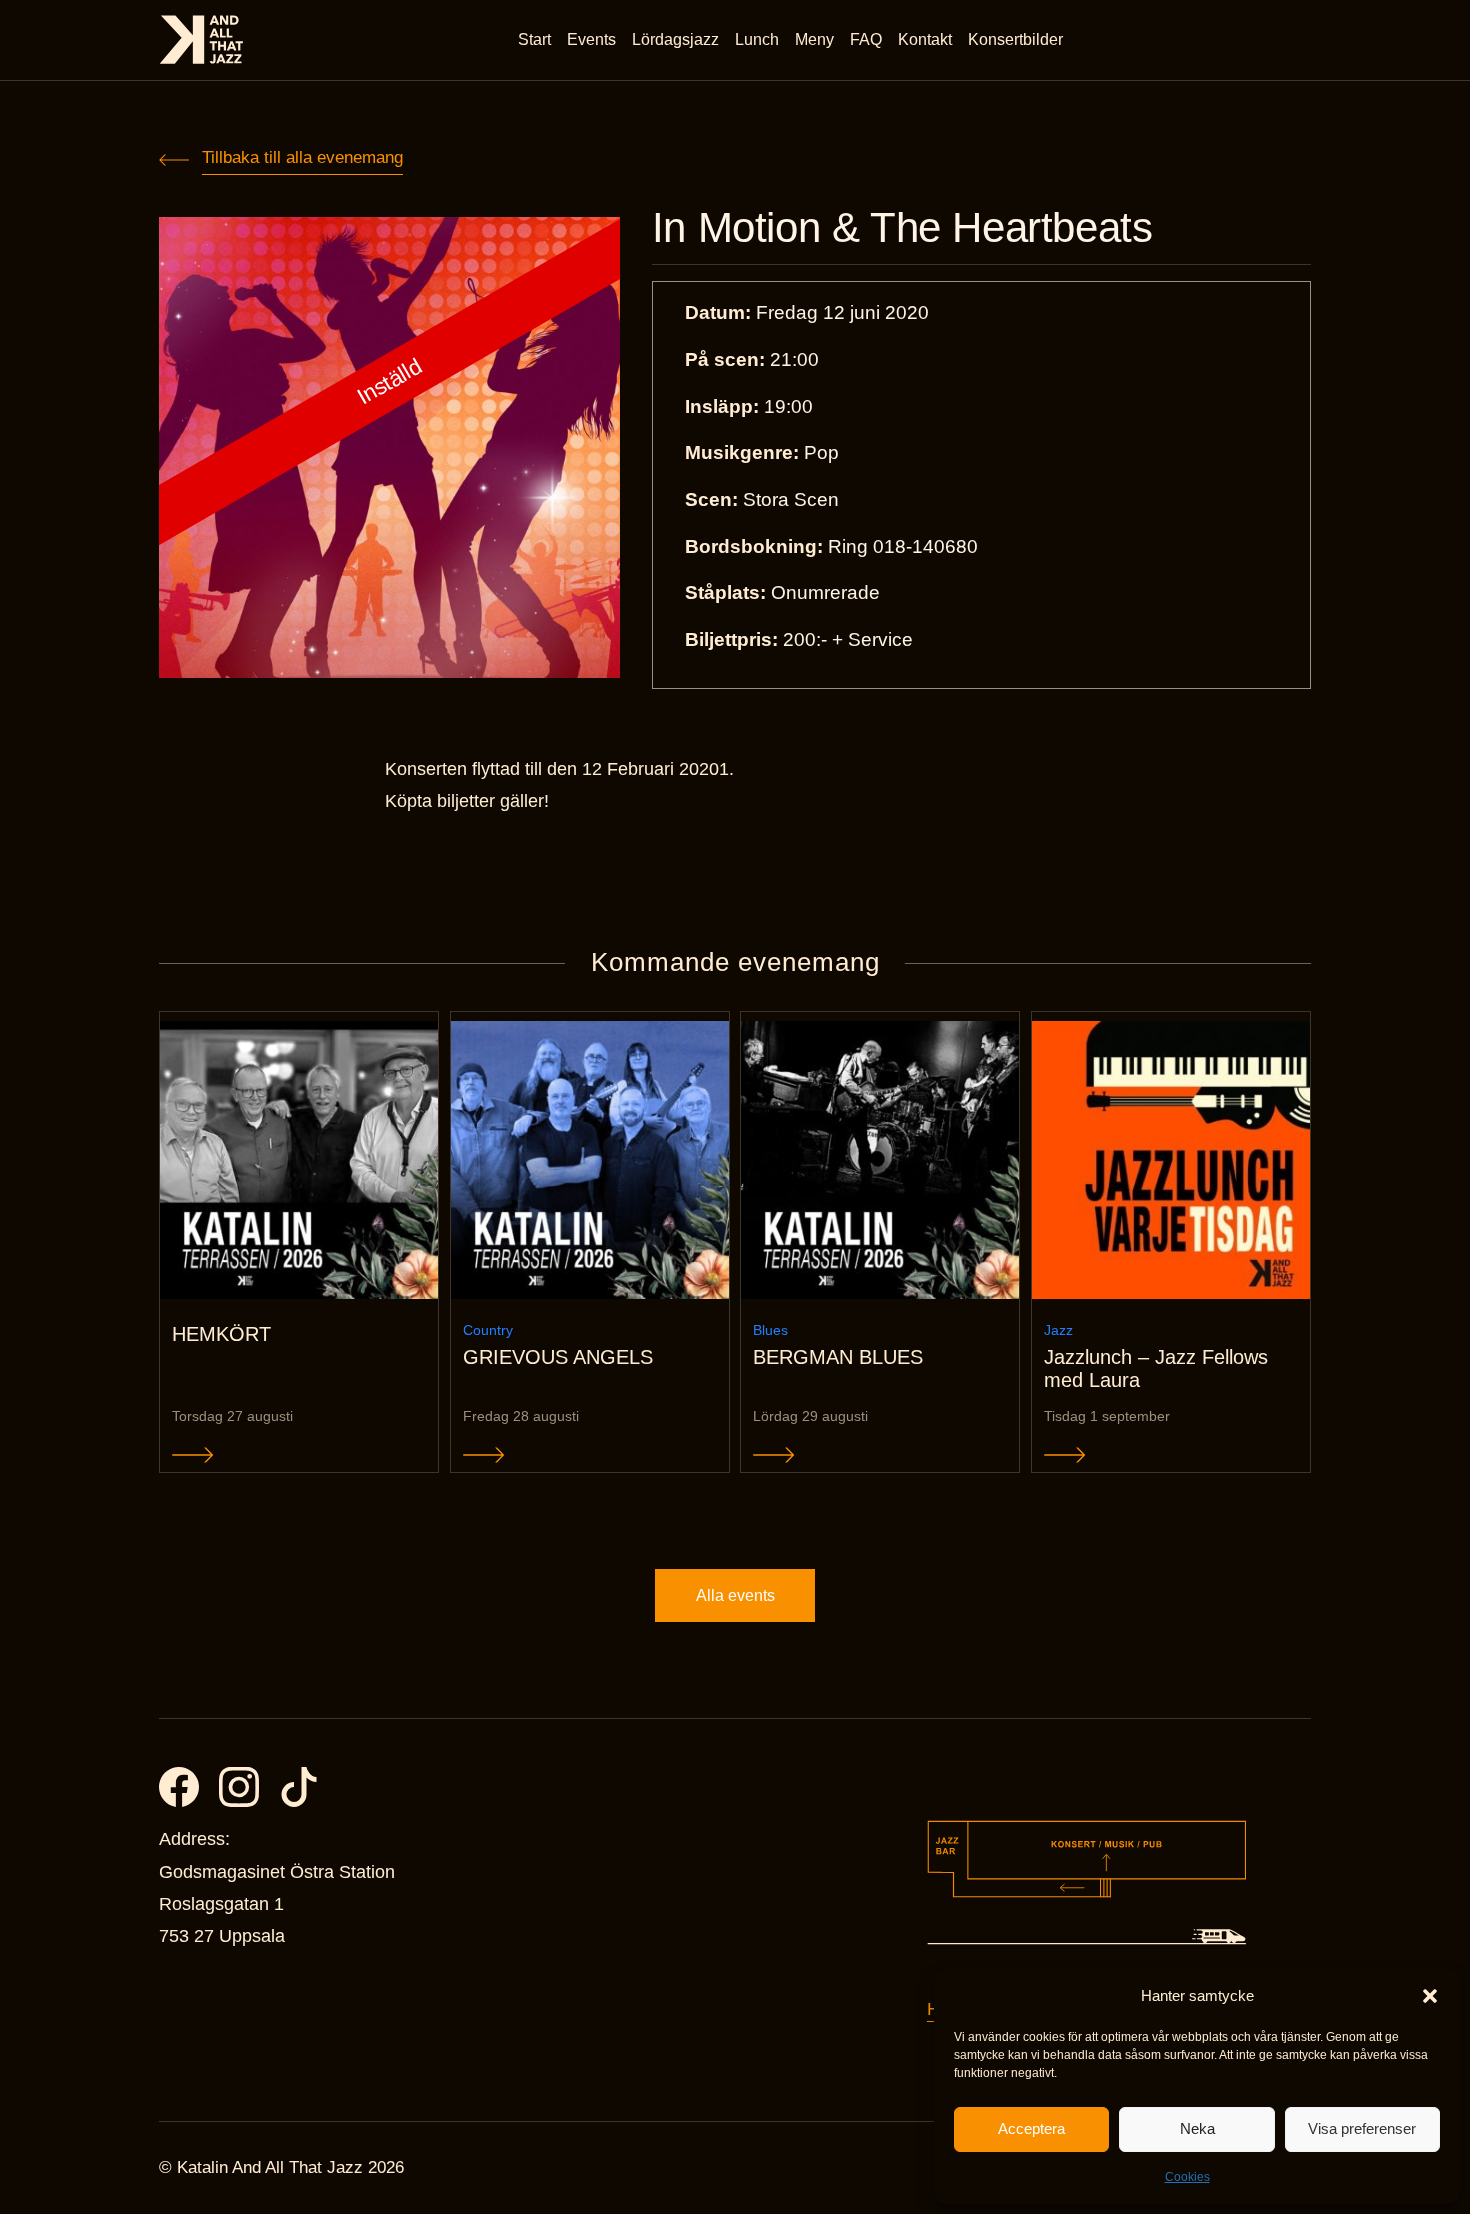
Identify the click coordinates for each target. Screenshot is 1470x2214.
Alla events (735, 1595)
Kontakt (925, 39)
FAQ (866, 39)
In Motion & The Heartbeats (902, 228)
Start (534, 39)
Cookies (1187, 2177)
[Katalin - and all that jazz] (201, 39)
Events (591, 39)
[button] (1430, 1996)
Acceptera (1031, 2128)
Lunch (757, 39)
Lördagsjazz (675, 39)
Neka (1197, 2128)
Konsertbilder (1015, 39)
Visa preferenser (1362, 2128)
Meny (814, 39)
